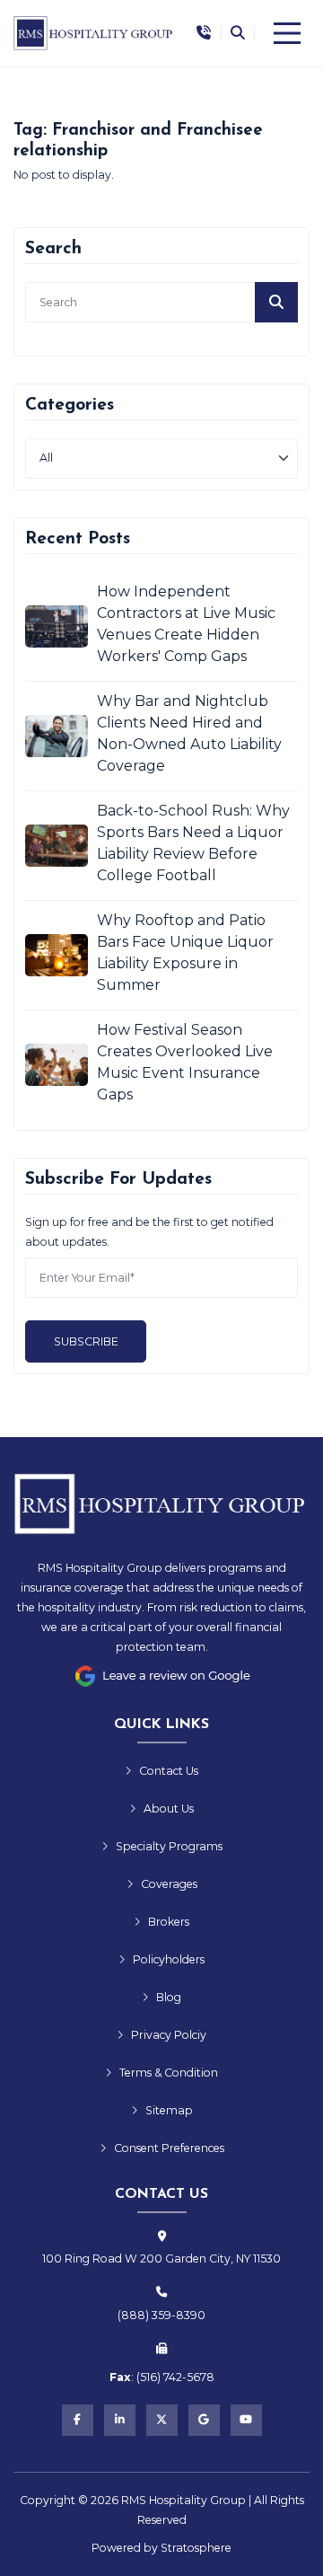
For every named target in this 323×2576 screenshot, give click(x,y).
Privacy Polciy (169, 2035)
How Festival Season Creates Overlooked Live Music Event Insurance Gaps (185, 1062)
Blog (169, 1997)
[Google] (204, 2420)
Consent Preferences (169, 2148)
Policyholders (169, 1959)
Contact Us (169, 1771)
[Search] (237, 33)
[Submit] (276, 302)
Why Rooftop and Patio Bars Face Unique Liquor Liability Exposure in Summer (185, 953)
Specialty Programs (169, 1846)
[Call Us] (204, 34)
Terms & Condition (169, 2073)
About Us (169, 1808)
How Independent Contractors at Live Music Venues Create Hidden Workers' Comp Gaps (186, 624)
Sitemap (169, 2110)
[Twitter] (162, 2420)
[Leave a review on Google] (161, 1676)
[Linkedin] (120, 2420)
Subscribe (86, 1341)
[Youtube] (246, 2420)
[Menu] (287, 33)
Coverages (169, 1884)
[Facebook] (78, 2420)
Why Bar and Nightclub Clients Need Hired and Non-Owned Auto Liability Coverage (189, 733)
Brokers (169, 1922)
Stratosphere (196, 2548)
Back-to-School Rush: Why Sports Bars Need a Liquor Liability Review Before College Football (193, 843)
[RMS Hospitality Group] (94, 33)
